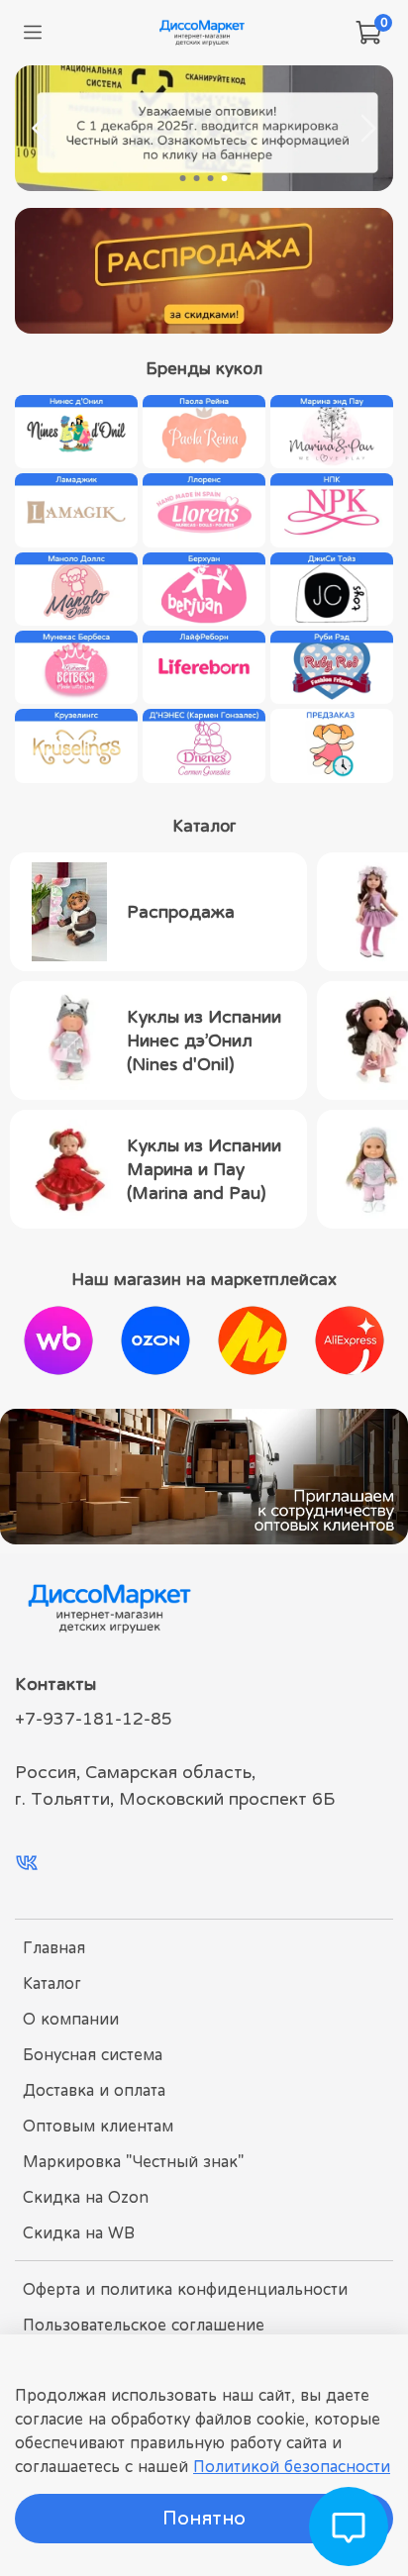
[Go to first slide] (367, 129)
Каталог (52, 1983)
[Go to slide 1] (183, 178)
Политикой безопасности (292, 2466)
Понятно (204, 2518)
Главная (54, 1947)
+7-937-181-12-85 (94, 1719)
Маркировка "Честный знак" (133, 2161)
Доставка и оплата (94, 2090)
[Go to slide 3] (211, 178)
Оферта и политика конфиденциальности (185, 2289)
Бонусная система (93, 2054)
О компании (71, 2019)
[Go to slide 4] (225, 178)
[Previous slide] (41, 129)
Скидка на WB (79, 2232)
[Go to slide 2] (197, 178)
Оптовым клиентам (98, 2126)
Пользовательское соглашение (144, 2325)
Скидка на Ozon (86, 2197)
